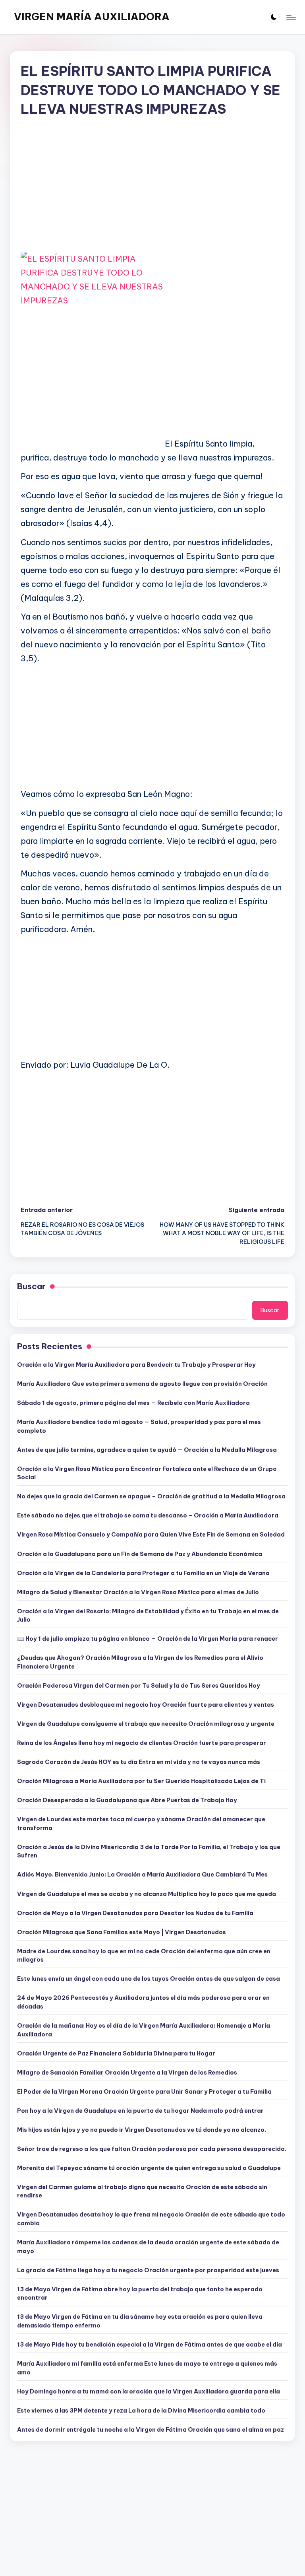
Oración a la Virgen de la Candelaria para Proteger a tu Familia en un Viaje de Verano (143, 1573)
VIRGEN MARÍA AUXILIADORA (92, 17)
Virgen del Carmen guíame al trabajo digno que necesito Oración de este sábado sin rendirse (142, 2191)
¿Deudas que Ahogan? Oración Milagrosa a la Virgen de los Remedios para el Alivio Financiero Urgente (140, 1662)
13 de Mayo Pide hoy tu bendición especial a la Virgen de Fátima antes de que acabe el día (150, 2345)
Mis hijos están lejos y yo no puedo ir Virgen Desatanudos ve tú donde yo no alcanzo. (142, 2130)
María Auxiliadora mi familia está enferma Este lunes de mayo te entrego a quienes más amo (147, 2368)
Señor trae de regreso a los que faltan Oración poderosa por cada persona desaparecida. (152, 2149)
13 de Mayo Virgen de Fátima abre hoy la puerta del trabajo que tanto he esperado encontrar (140, 2294)
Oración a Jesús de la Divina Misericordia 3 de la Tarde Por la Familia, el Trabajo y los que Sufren (149, 1851)
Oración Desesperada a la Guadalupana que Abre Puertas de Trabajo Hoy (127, 1800)
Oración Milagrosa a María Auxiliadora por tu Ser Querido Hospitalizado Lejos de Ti (141, 1781)
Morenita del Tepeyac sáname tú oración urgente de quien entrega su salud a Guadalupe (149, 2168)
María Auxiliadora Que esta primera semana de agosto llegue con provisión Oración (142, 1384)
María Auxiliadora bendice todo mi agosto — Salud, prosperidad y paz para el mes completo (139, 1426)
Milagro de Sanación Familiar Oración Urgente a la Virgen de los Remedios (127, 2073)
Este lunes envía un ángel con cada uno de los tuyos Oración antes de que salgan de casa (149, 1979)
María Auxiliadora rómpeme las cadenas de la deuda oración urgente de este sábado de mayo (148, 2247)
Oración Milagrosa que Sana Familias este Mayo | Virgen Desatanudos (122, 1932)
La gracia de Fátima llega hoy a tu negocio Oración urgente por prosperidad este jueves (148, 2270)
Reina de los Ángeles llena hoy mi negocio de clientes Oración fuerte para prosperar (142, 1743)
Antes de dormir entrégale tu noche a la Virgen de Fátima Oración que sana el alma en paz (151, 2430)
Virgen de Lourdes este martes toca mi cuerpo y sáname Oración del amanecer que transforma (141, 1824)
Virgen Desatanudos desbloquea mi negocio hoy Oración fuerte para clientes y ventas (146, 1705)
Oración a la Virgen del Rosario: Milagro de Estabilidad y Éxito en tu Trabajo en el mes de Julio (148, 1616)
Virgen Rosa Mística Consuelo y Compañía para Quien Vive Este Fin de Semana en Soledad (151, 1535)
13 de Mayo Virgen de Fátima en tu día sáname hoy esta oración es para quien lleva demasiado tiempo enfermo (140, 2321)
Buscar (31, 1286)
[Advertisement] (152, 191)
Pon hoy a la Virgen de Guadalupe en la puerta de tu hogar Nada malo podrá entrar (140, 2111)
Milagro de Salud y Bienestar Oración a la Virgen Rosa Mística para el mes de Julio (138, 1592)
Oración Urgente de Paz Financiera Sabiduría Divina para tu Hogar (116, 2053)
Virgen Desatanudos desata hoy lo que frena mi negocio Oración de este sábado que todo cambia (151, 2219)
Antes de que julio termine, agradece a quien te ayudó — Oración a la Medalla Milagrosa (147, 1450)
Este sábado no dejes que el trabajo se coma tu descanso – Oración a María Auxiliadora (148, 1515)
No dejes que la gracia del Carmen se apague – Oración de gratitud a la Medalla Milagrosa (151, 1496)
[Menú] (291, 17)
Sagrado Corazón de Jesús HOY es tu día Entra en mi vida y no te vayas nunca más (139, 1762)
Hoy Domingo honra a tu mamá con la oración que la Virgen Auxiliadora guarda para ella (149, 2391)
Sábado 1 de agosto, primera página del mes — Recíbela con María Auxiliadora (133, 1403)
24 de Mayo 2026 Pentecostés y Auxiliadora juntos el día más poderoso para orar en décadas (143, 2002)
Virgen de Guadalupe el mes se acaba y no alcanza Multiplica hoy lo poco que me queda (147, 1894)
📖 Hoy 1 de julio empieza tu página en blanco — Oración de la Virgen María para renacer (148, 1639)
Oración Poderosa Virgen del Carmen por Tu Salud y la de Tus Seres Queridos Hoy (139, 1686)
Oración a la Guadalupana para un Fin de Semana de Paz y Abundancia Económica (140, 1554)
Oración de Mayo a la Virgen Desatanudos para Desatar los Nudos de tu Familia (135, 1913)
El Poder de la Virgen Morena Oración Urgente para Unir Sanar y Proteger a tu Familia (144, 2092)
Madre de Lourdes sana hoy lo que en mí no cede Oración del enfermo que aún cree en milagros (144, 1956)
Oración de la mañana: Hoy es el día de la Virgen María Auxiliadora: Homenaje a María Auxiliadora (144, 2030)
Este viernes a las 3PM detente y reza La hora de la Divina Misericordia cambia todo (141, 2411)
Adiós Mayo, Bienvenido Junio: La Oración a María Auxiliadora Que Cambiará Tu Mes (142, 1875)
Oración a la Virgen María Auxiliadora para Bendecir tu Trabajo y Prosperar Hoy (136, 1365)
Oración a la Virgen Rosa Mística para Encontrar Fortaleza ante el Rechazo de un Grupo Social (147, 1473)
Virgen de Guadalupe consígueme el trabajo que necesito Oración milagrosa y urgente (146, 1724)
